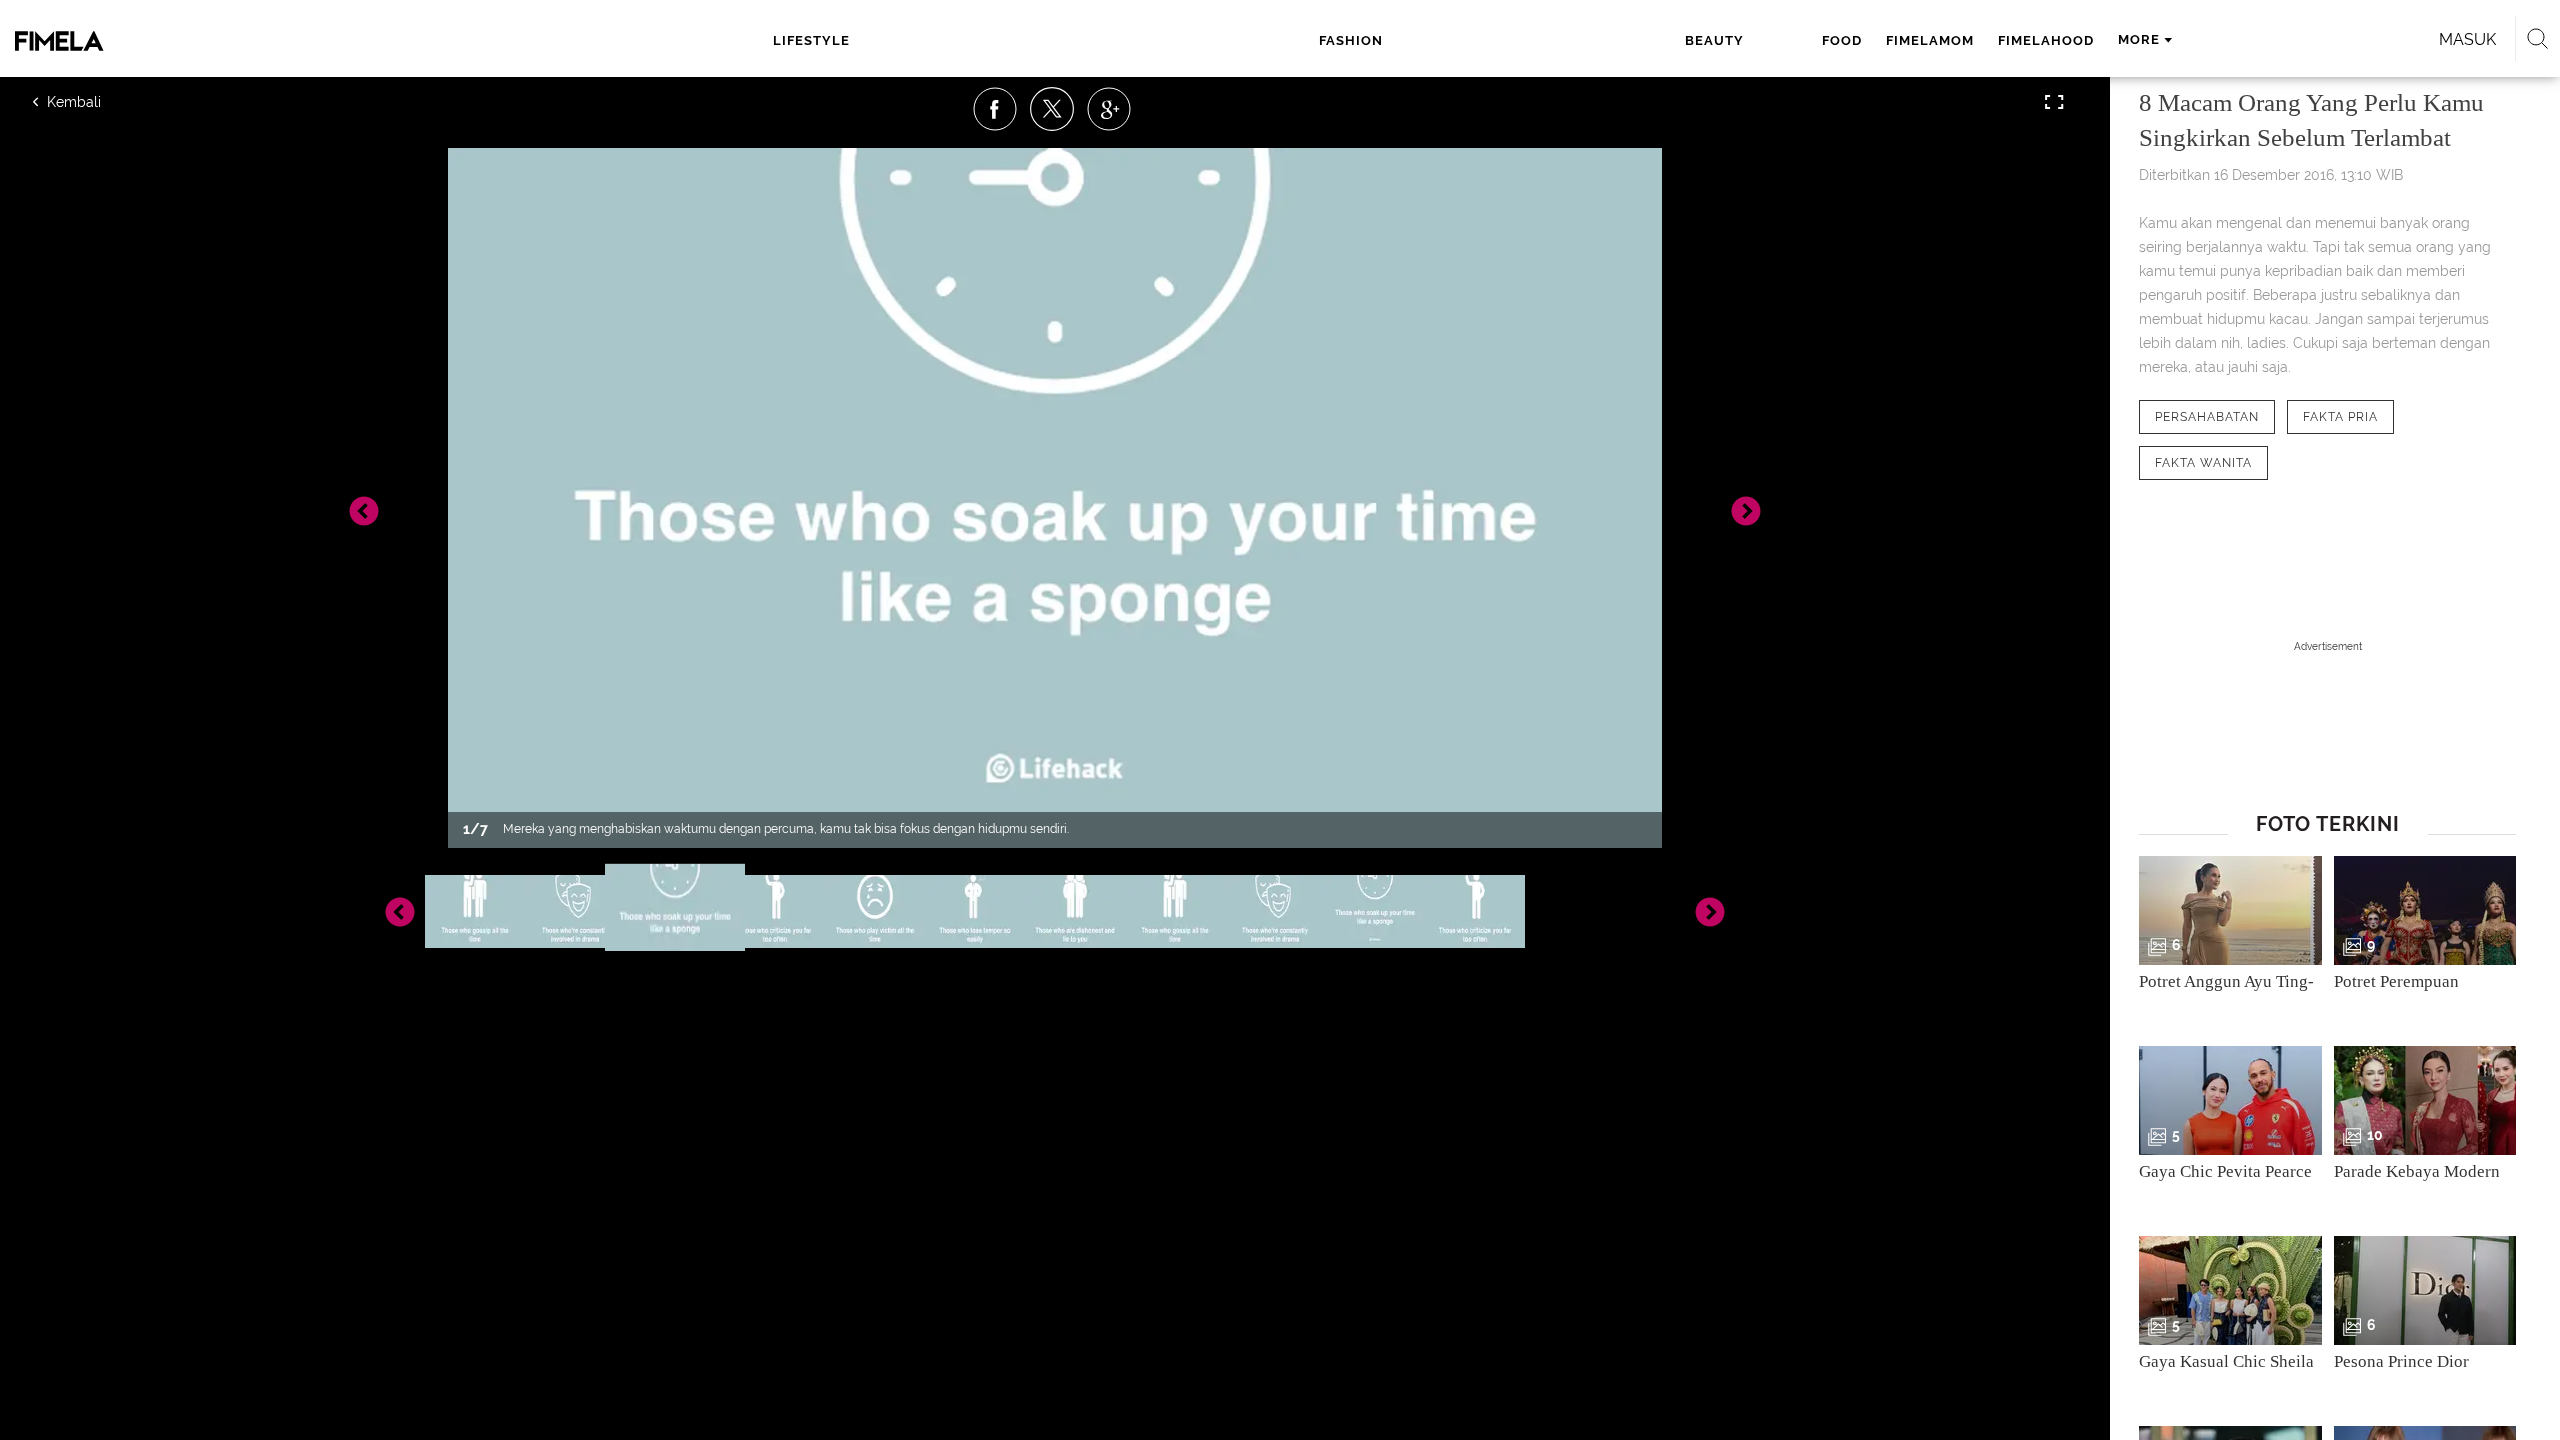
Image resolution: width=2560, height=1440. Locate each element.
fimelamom (1930, 40)
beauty (1714, 40)
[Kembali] (105, 102)
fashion (1351, 40)
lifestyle (811, 40)
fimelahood (2046, 40)
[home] (255, 41)
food (1842, 40)
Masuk (2467, 39)
